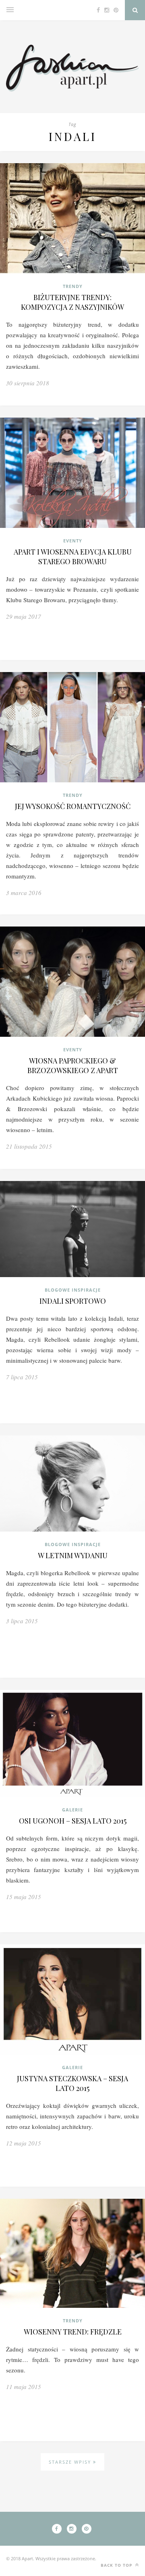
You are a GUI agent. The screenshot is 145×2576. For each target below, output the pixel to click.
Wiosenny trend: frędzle (73, 2332)
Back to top (117, 2565)
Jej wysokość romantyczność (73, 806)
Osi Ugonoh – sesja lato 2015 (73, 1821)
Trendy (73, 286)
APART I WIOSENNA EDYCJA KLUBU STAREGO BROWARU (73, 557)
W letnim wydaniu (73, 1555)
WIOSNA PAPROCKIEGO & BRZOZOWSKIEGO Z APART (73, 1065)
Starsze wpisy (71, 2462)
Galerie (72, 1810)
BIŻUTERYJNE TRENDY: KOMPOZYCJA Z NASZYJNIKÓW (72, 302)
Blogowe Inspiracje (73, 1290)
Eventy (73, 541)
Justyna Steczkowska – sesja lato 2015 (72, 2083)
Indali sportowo (73, 1301)
